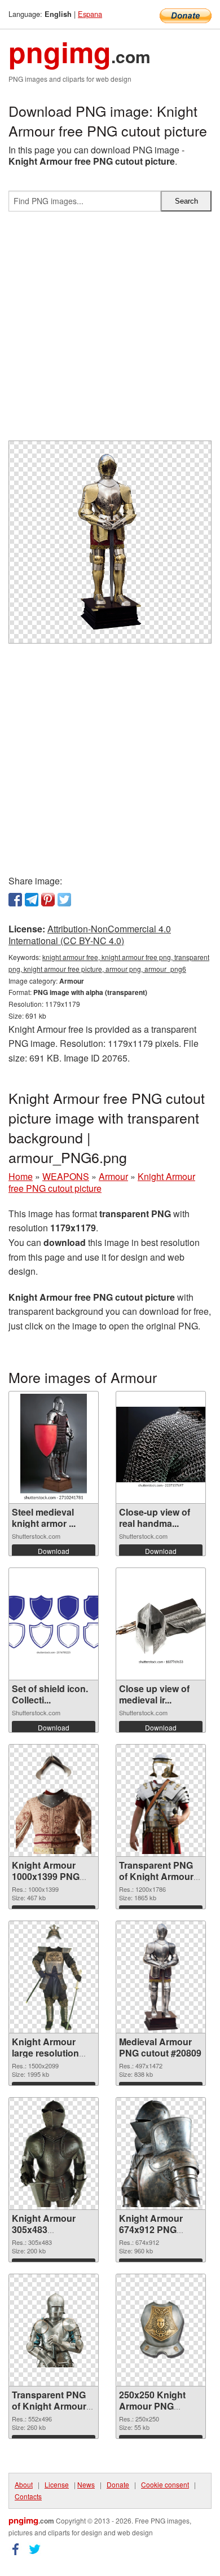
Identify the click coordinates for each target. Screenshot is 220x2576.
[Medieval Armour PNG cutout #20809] (161, 1977)
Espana (90, 14)
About (24, 2484)
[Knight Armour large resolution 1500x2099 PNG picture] (54, 1977)
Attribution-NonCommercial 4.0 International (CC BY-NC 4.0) (90, 935)
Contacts (28, 2496)
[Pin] (48, 900)
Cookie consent (165, 2484)
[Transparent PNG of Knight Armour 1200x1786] (160, 1800)
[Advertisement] (110, 331)
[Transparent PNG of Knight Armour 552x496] (54, 2330)
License (57, 2484)
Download (54, 1551)
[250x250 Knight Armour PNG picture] (161, 2330)
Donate (118, 2484)
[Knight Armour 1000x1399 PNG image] (54, 1800)
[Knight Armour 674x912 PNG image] (161, 2154)
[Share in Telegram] (32, 900)
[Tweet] (64, 900)
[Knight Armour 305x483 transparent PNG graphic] (54, 2154)
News (86, 2484)
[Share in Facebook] (15, 900)
